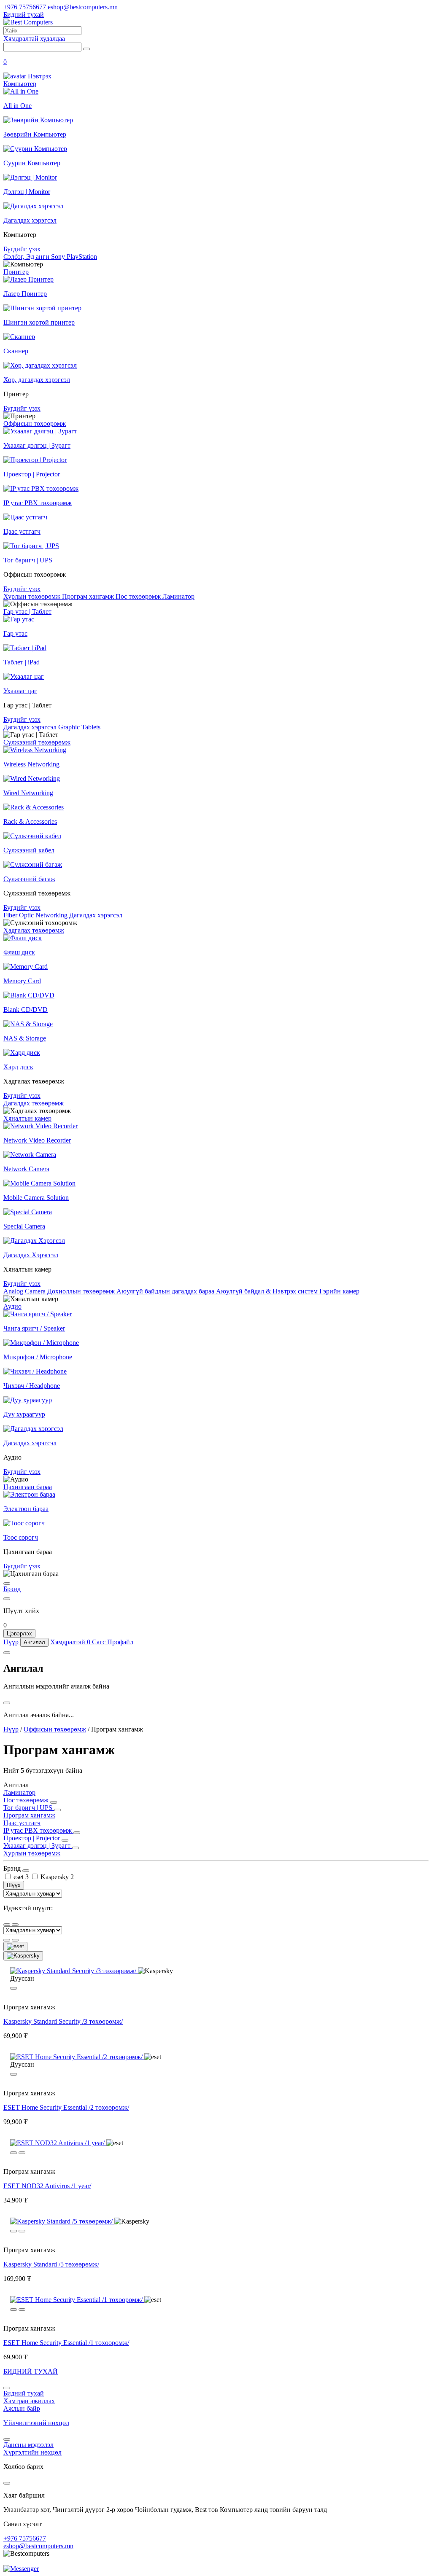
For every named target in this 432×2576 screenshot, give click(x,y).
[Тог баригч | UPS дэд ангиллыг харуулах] (57, 1810)
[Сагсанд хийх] (22, 2153)
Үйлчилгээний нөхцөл (36, 2423)
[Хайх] (86, 49)
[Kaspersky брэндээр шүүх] (23, 1956)
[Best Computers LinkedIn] (6, 2561)
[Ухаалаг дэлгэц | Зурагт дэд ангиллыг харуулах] (76, 1848)
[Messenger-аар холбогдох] (21, 2569)
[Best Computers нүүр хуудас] (28, 22)
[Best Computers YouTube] (8, 2561)
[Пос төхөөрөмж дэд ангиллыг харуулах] (54, 1802)
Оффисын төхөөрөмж (55, 1729)
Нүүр (11, 1729)
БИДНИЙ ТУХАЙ (31, 2371)
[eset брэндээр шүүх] (15, 1947)
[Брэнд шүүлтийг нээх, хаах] (26, 1871)
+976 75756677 (25, 2538)
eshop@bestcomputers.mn (38, 2546)
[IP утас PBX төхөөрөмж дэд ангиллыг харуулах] (77, 1833)
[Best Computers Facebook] (4, 2561)
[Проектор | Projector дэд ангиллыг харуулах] (65, 1840)
